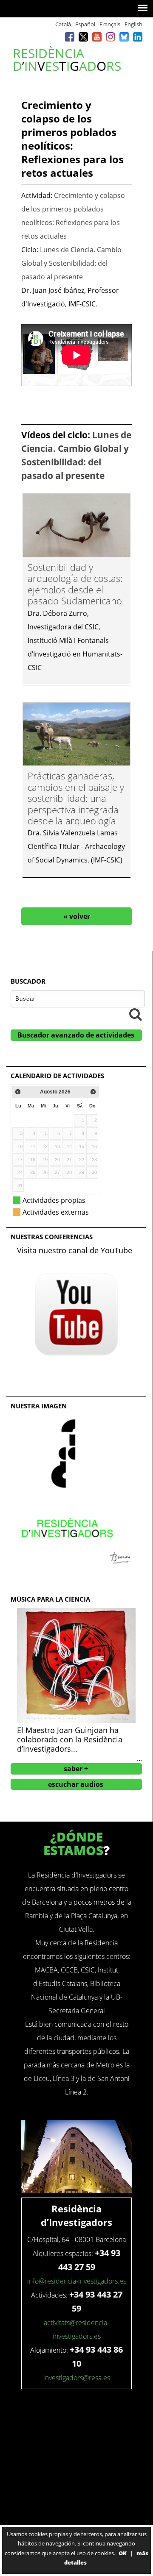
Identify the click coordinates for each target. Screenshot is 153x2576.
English (133, 24)
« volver (77, 916)
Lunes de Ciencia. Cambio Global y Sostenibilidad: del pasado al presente (71, 263)
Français (110, 24)
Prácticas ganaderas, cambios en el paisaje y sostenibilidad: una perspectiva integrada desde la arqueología (76, 798)
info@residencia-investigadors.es (77, 2281)
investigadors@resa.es (77, 2378)
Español (85, 24)
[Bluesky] (124, 38)
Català (63, 24)
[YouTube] (97, 38)
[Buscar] (136, 1014)
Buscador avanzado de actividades (76, 1035)
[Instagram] (110, 38)
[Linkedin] (138, 38)
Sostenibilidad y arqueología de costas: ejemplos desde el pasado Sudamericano (75, 584)
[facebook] (70, 38)
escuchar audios (76, 1784)
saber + (76, 1769)
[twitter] (83, 38)
